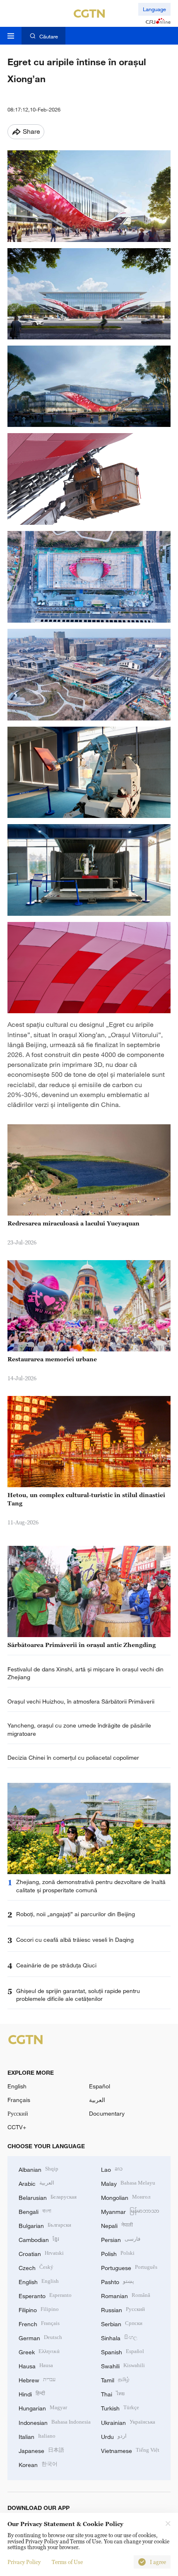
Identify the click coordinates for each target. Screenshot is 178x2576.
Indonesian (55, 2422)
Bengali (35, 2211)
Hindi (32, 2393)
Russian (123, 2309)
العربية (97, 2100)
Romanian (126, 2295)
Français (19, 2100)
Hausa (36, 2365)
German (40, 2337)
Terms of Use (67, 2562)
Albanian (38, 2169)
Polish (118, 2253)
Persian (121, 2239)
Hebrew (37, 2379)
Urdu (114, 2436)
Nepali (117, 2225)
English (17, 2086)
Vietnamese (130, 2450)
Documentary (107, 2113)
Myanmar (130, 2211)
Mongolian (126, 2197)
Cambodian (39, 2239)
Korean (38, 2464)
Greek (39, 2351)
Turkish (120, 2407)
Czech (36, 2267)
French (39, 2323)
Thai (113, 2393)
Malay (128, 2183)
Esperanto (45, 2295)
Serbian (122, 2323)
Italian (37, 2436)
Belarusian (48, 2197)
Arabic (36, 2183)
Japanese (41, 2450)
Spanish (123, 2351)
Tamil (115, 2379)
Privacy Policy (24, 2562)
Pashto (118, 2281)
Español (100, 2086)
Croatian (41, 2253)
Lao (112, 2169)
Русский (18, 2113)
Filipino (39, 2309)
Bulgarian (45, 2225)
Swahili (123, 2365)
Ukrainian (128, 2422)
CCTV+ (17, 2127)
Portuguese (129, 2267)
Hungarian (43, 2407)
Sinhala (119, 2337)
